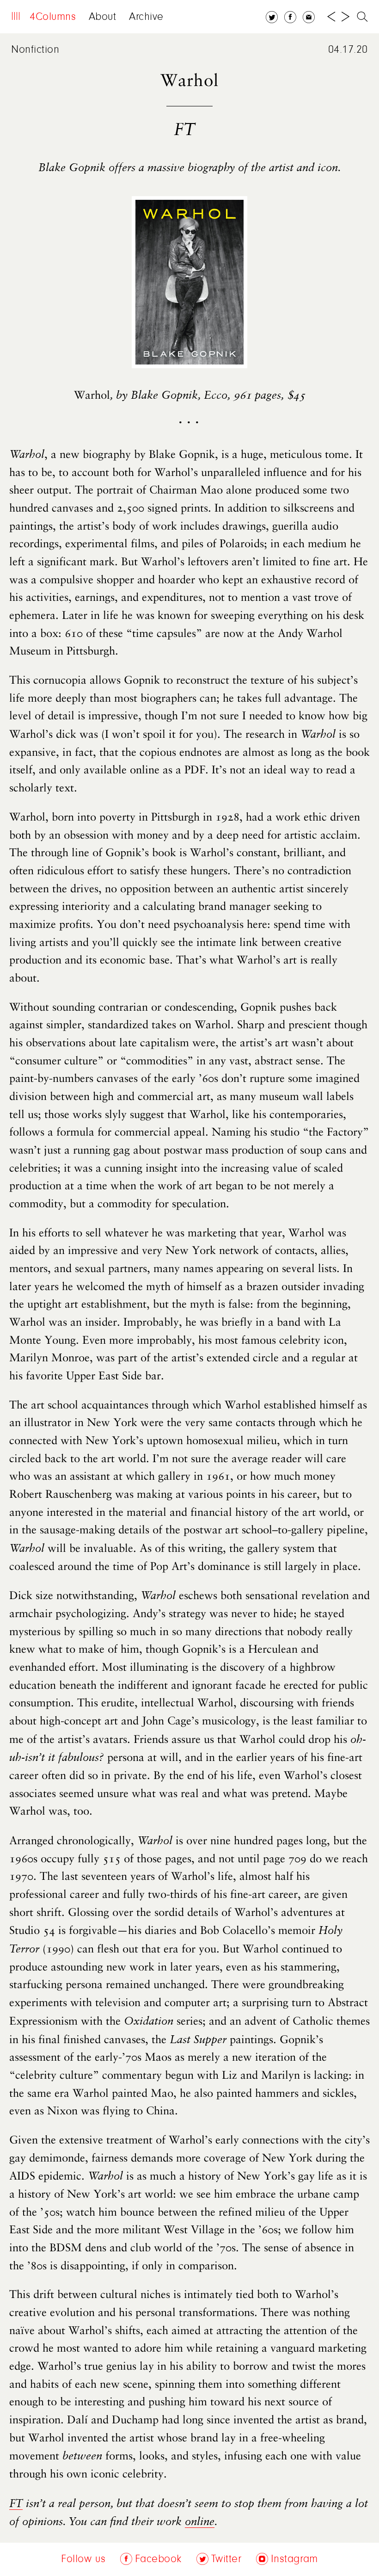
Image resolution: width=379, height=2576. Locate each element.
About (103, 17)
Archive (146, 17)
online (200, 2522)
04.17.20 (348, 50)
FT (16, 2504)
